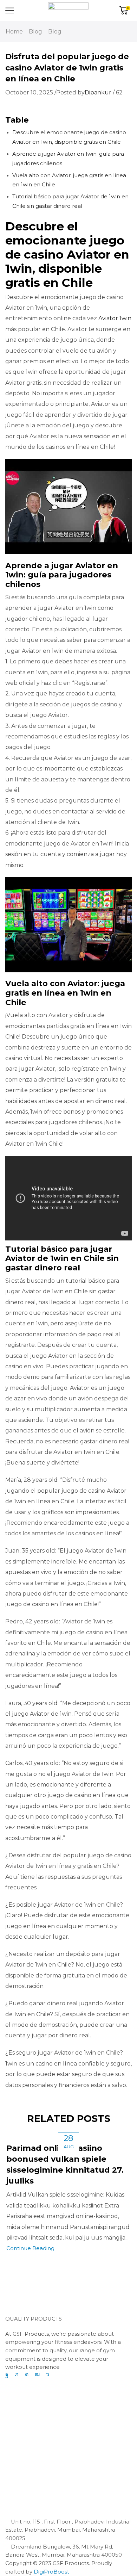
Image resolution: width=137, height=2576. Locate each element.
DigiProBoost (51, 2572)
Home (14, 32)
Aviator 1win (115, 318)
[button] (19, 2299)
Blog (35, 32)
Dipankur (98, 92)
